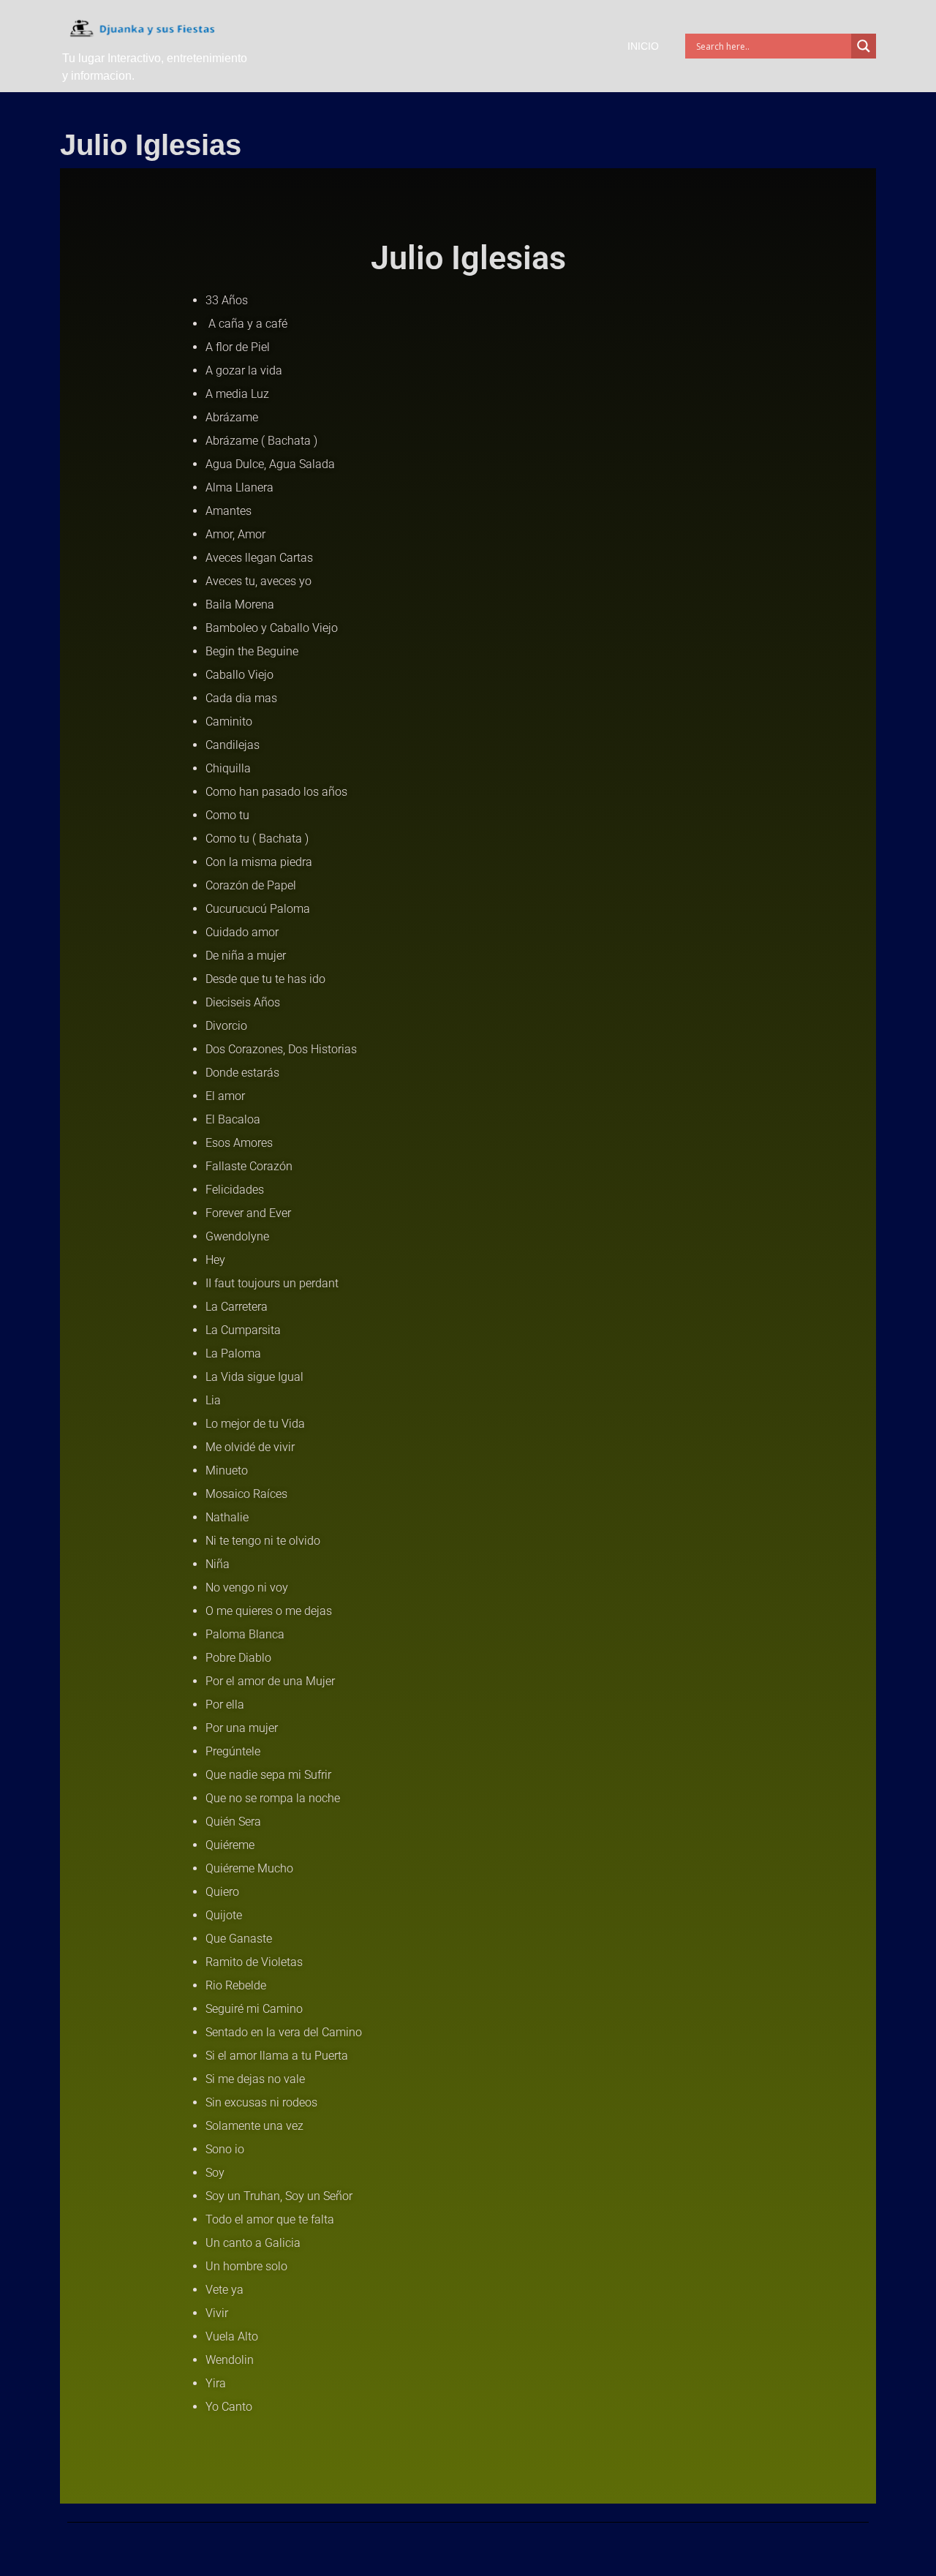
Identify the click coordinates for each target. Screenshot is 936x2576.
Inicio (643, 46)
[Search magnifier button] (864, 46)
